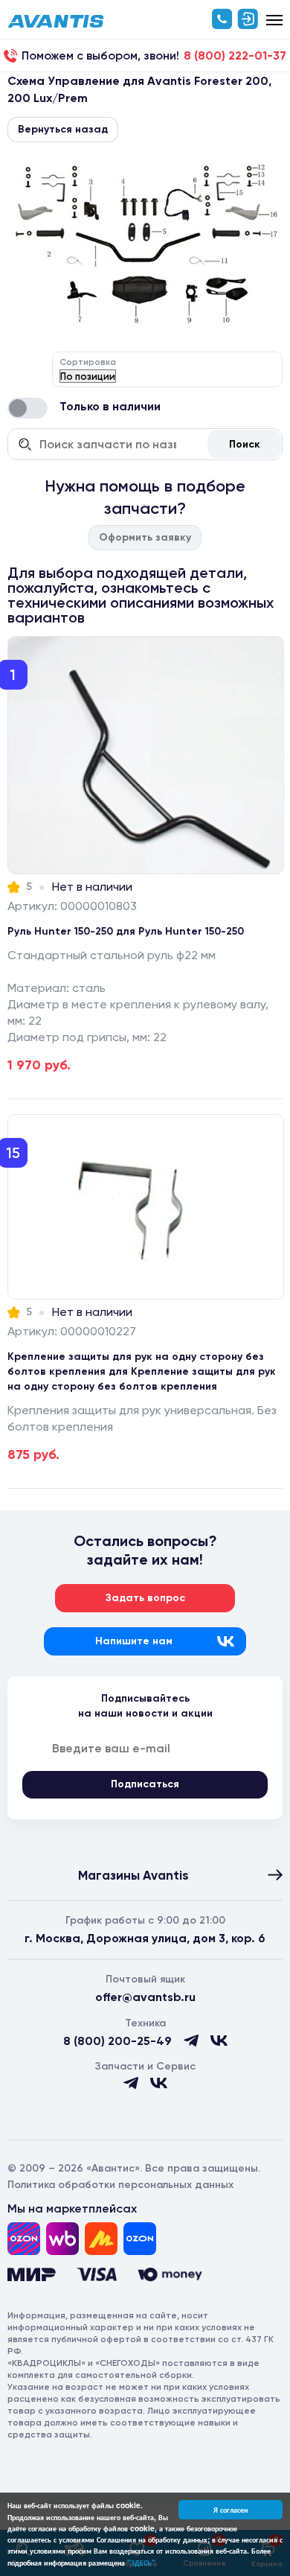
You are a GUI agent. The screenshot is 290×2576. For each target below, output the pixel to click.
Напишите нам (134, 1641)
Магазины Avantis (133, 1875)
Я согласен (231, 2510)
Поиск (245, 444)
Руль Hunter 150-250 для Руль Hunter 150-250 (126, 931)
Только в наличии (110, 406)
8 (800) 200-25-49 (117, 2041)
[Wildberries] (62, 2239)
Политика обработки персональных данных (120, 2185)
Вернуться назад (63, 129)
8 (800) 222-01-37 (235, 56)
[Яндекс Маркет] (101, 2239)
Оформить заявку (145, 537)
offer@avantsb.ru (145, 1997)
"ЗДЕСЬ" (141, 2563)
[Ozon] (24, 2239)
